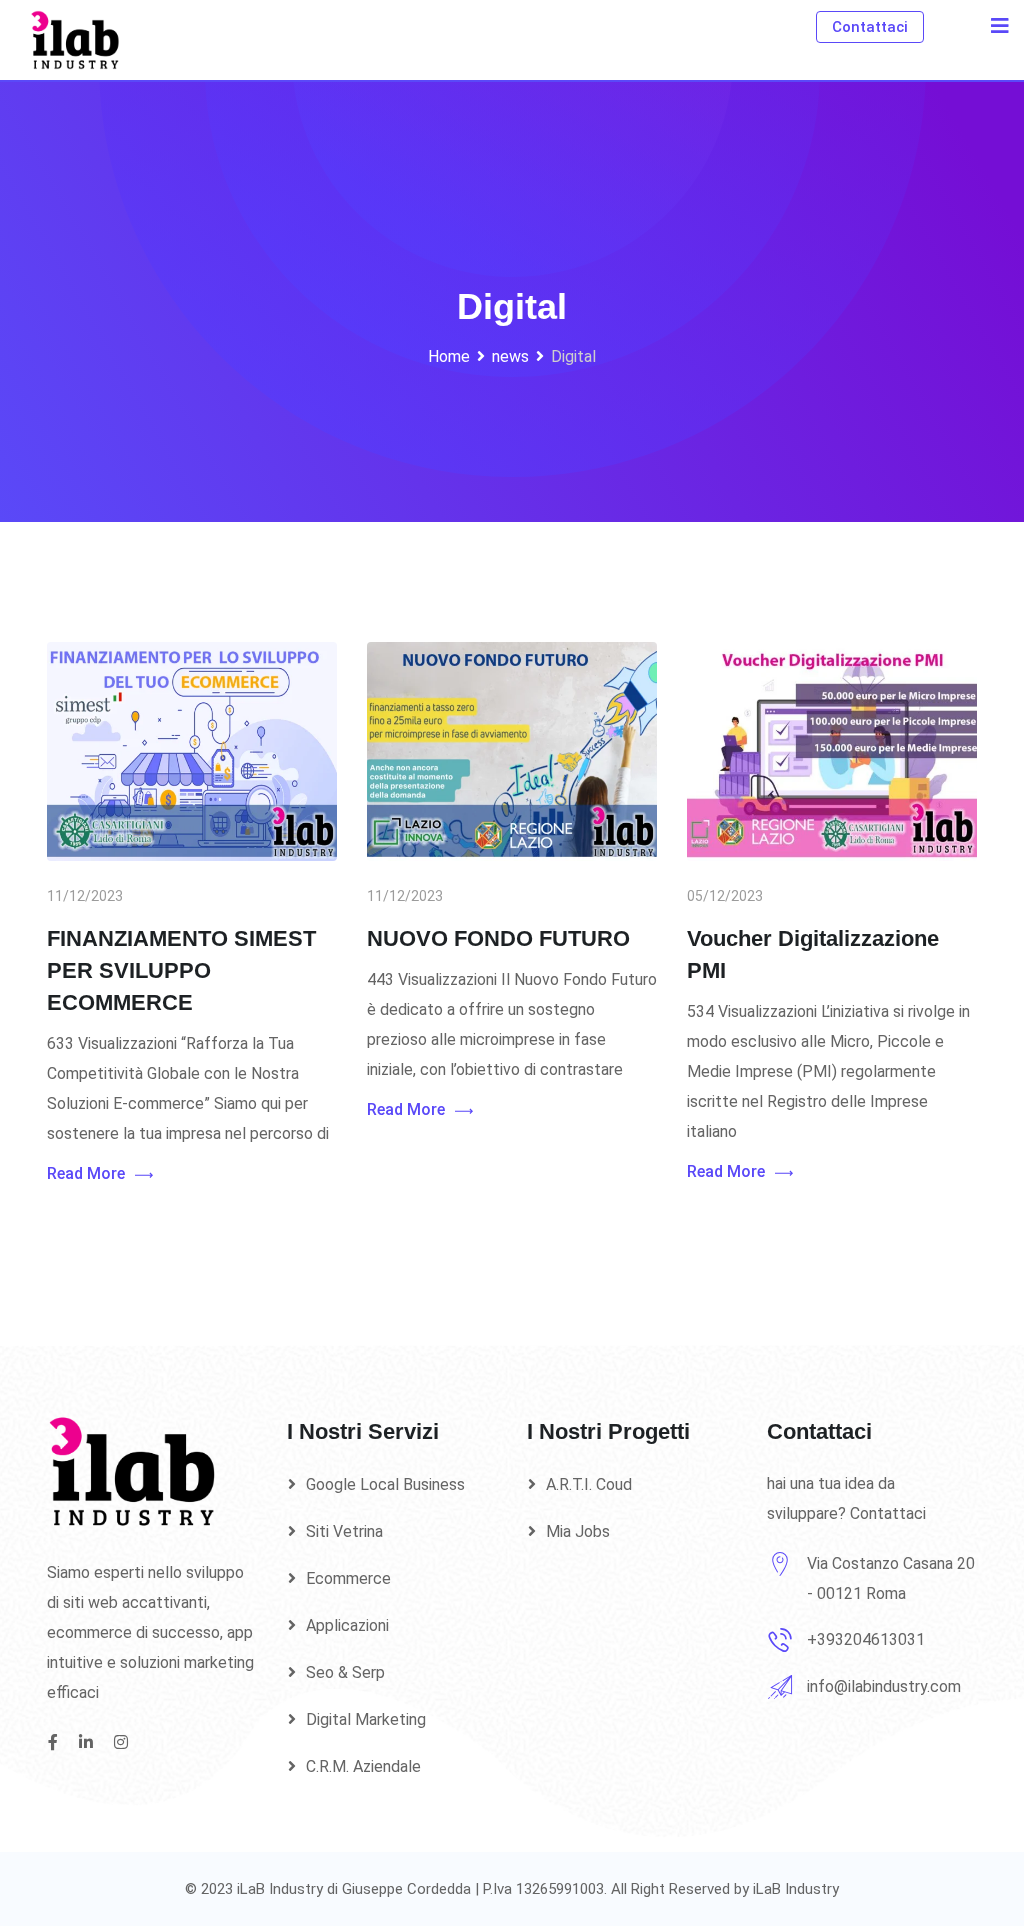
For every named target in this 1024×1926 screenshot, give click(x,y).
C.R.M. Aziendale (363, 1766)
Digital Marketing (366, 1719)
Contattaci (870, 27)
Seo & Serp (345, 1672)
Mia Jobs (578, 1531)
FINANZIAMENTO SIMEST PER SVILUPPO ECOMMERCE (181, 970)
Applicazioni (347, 1625)
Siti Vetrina (344, 1531)
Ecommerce (348, 1578)
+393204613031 (866, 1639)
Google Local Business (385, 1484)
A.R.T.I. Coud (589, 1484)
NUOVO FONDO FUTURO (498, 938)
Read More (86, 1173)
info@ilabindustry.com (884, 1686)
